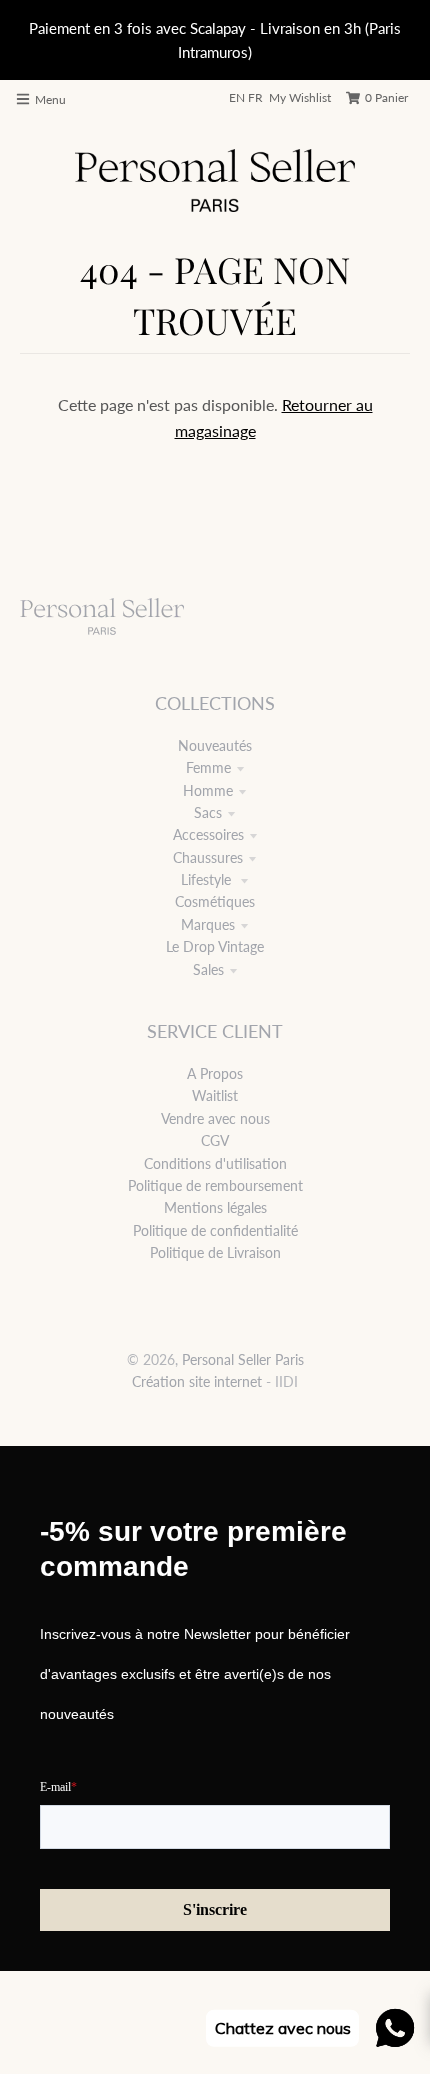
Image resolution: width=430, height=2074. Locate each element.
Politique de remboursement (215, 1185)
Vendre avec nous (215, 1118)
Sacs (208, 812)
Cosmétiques (215, 901)
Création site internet (197, 1381)
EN (237, 97)
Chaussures (208, 857)
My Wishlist (300, 97)
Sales (208, 969)
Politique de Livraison (215, 1252)
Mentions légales (215, 1207)
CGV (215, 1140)
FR (255, 97)
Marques (208, 924)
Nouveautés (215, 745)
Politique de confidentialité (215, 1230)
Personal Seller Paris (243, 1359)
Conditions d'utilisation (215, 1163)
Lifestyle (208, 879)
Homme (208, 790)
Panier (386, 97)
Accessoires (208, 834)
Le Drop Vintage (215, 946)
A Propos (215, 1073)
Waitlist (215, 1095)
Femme (208, 767)
